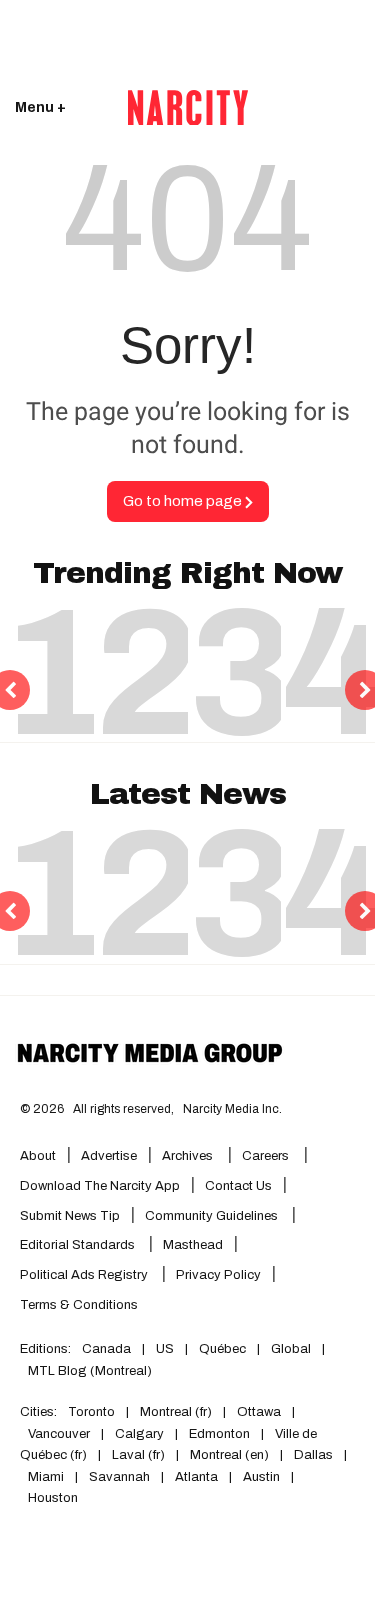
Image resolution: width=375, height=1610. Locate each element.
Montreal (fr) (176, 1412)
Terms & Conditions (79, 1305)
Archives (187, 1156)
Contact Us (238, 1186)
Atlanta (196, 1477)
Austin (261, 1477)
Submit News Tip (70, 1216)
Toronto (91, 1412)
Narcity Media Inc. (232, 1109)
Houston (53, 1498)
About (38, 1156)
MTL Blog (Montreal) (90, 1371)
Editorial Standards (79, 1245)
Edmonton (219, 1434)
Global (291, 1349)
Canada (106, 1349)
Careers (265, 1156)
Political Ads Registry (85, 1275)
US (165, 1349)
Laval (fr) (138, 1455)
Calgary (139, 1434)
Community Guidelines (213, 1216)
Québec (222, 1349)
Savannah (119, 1477)
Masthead (193, 1245)
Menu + (40, 107)
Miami (46, 1477)
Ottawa (259, 1412)
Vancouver (59, 1434)
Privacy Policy (218, 1275)
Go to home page (184, 501)
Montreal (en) (229, 1455)
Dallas (313, 1455)
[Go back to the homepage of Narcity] (188, 108)
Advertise (109, 1156)
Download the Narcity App (100, 1186)
